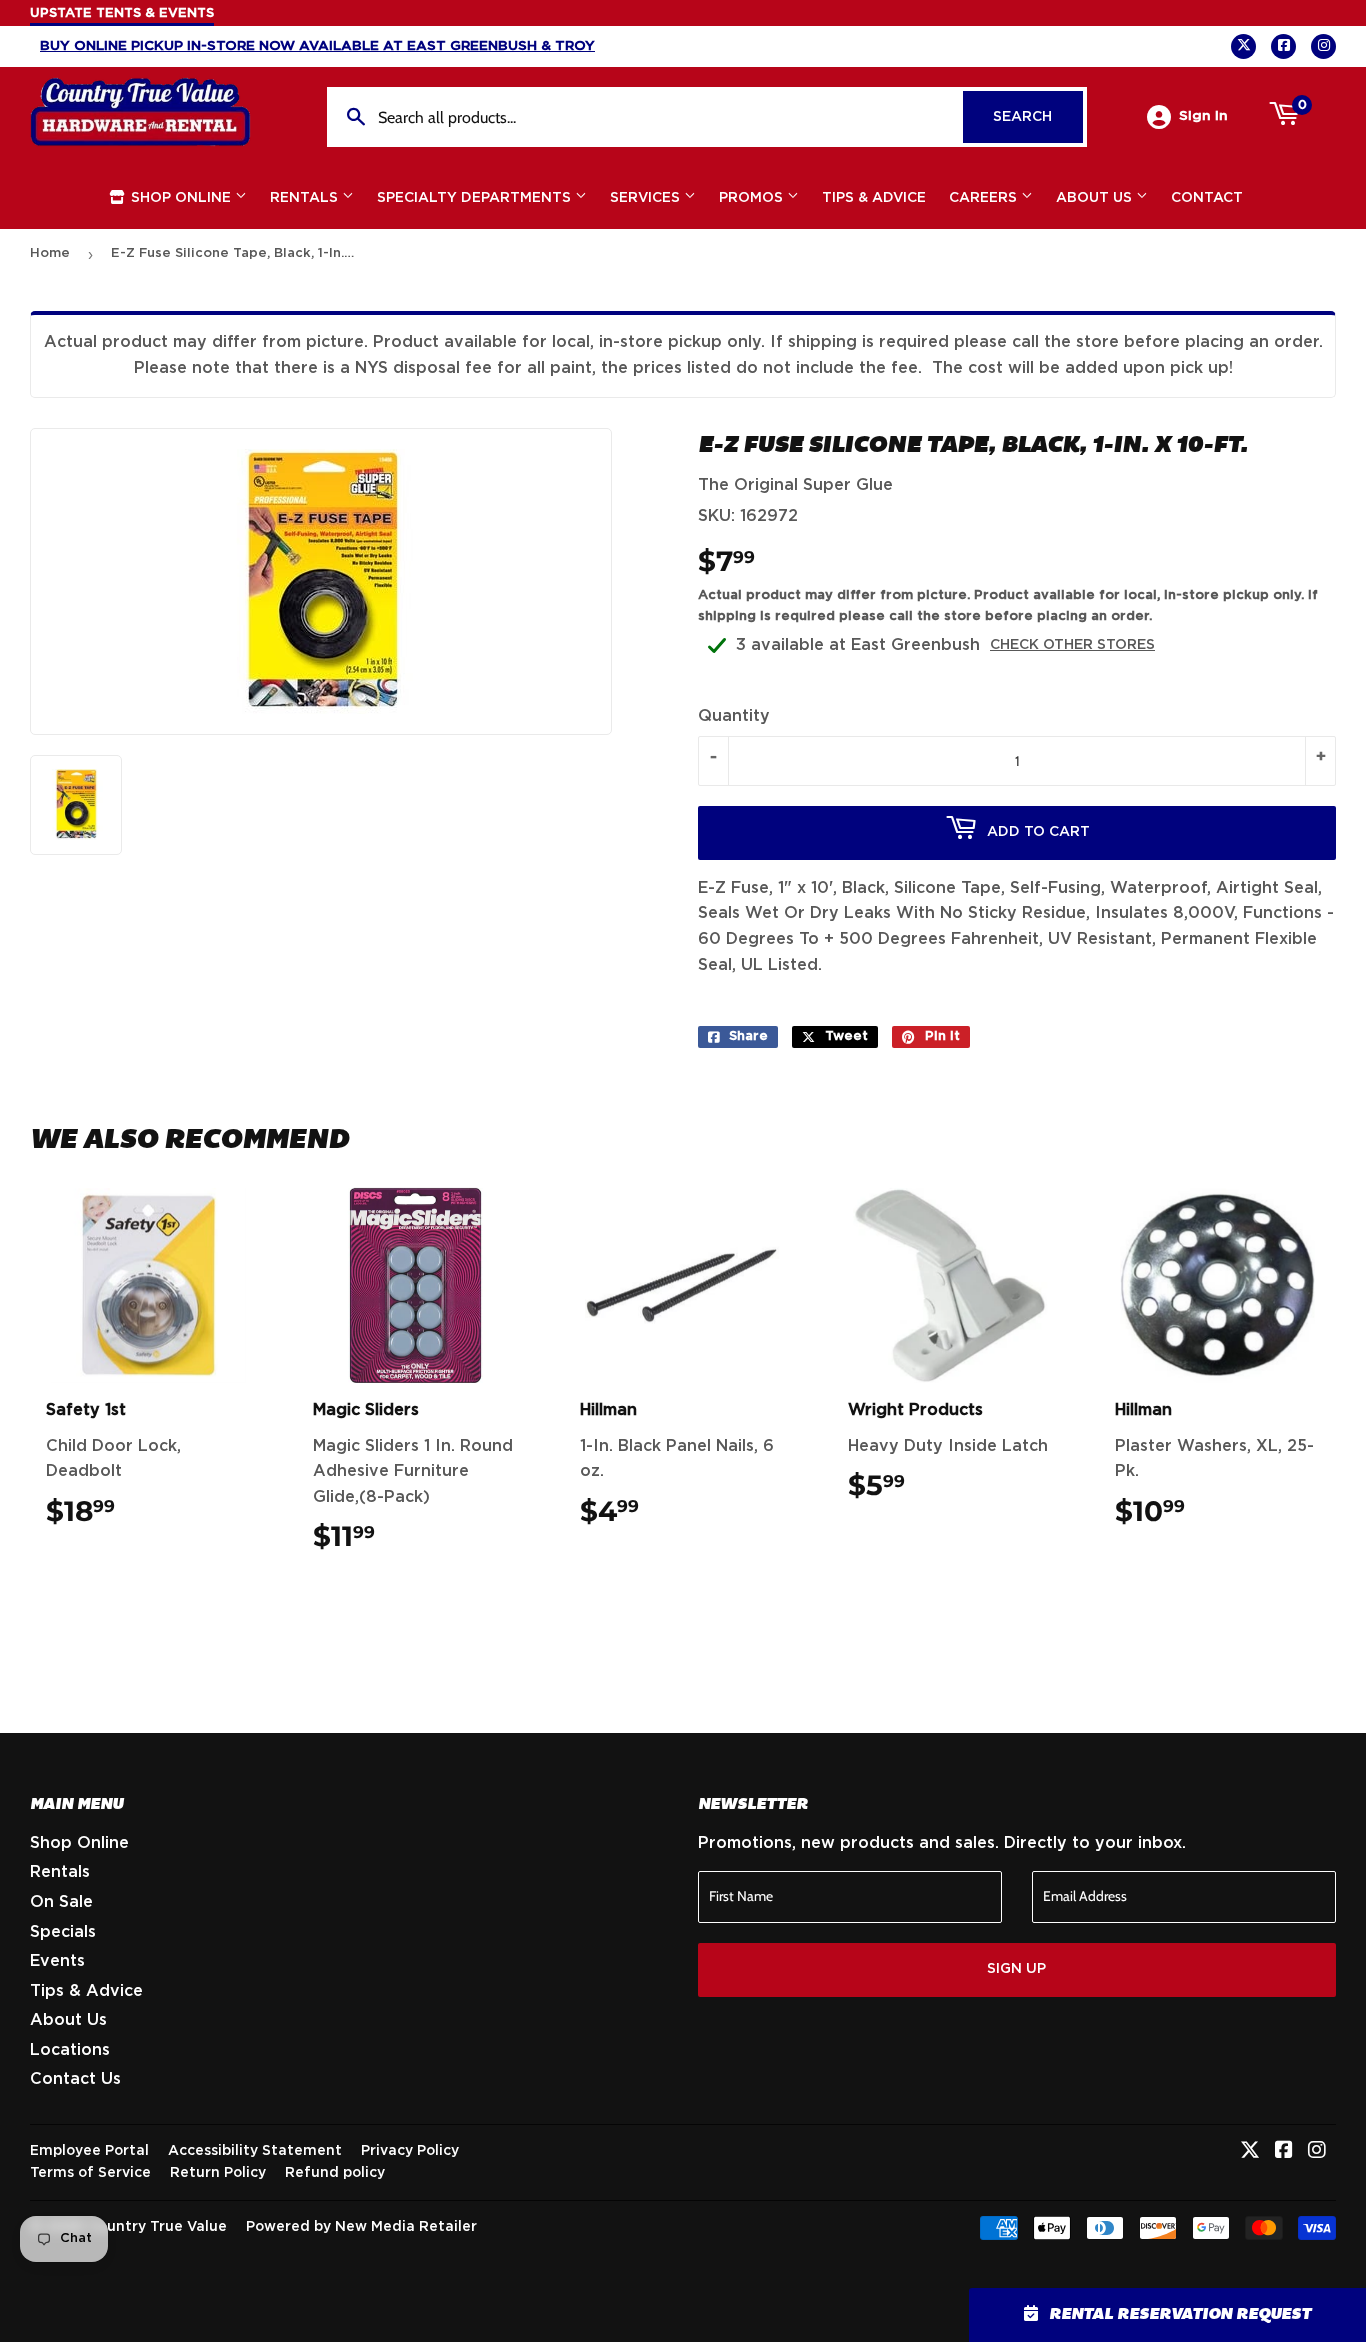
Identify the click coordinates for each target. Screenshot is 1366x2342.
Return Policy (218, 2173)
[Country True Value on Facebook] (1284, 2152)
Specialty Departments (476, 198)
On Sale (61, 1902)
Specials (63, 1932)
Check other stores (1072, 645)
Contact (1207, 198)
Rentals (306, 198)
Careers (985, 198)
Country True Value (157, 2227)
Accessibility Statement (255, 2151)
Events (57, 1961)
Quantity (734, 716)
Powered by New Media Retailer (361, 2227)
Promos (753, 198)
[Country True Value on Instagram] (1317, 2152)
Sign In (1203, 116)
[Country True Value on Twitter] (1250, 2152)
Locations (70, 2050)
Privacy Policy (410, 2151)
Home (50, 253)
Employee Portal (89, 2151)
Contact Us (75, 2079)
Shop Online (181, 198)
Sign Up (1016, 1969)
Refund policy (335, 2173)
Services (647, 198)
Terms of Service (90, 2173)
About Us (1096, 198)
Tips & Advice (874, 198)
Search (1038, 117)
